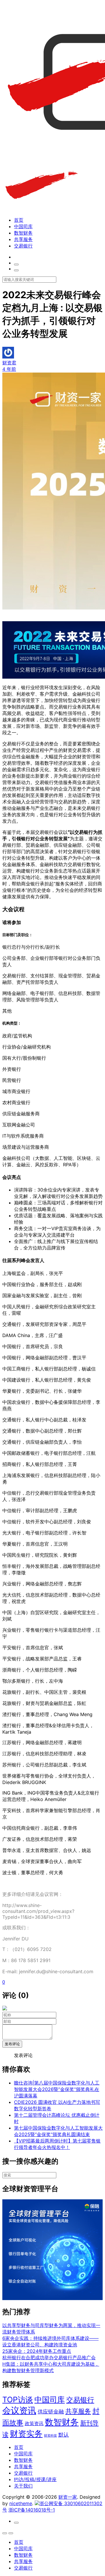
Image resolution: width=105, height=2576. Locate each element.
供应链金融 (51, 2411)
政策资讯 (34, 2424)
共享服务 (23, 239)
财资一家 (68, 2497)
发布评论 (12, 2044)
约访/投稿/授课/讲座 (35, 2479)
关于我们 (23, 2486)
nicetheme (21, 2503)
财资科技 (50, 2436)
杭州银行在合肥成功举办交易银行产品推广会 (49, 2358)
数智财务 (23, 233)
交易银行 (23, 246)
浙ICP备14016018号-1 (32, 2510)
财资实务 (26, 2434)
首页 (19, 220)
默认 (64, 2435)
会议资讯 (19, 2410)
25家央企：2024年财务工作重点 (37, 2351)
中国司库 (23, 226)
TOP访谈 (18, 2400)
